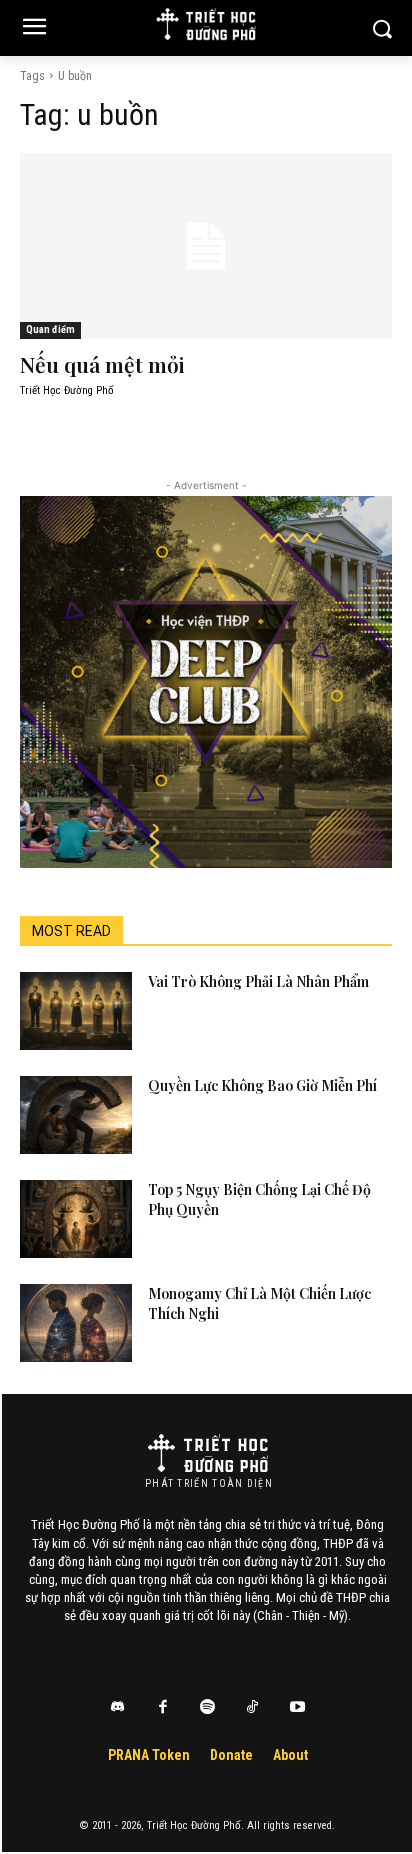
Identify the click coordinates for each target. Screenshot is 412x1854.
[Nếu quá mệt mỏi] (206, 246)
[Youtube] (298, 1708)
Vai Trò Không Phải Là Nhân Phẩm (258, 981)
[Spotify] (208, 1708)
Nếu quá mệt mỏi (102, 364)
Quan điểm (50, 329)
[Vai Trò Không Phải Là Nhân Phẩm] (76, 1011)
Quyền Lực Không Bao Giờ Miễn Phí (262, 1085)
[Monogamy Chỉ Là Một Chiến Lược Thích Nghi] (76, 1323)
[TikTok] (253, 1708)
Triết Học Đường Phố (67, 390)
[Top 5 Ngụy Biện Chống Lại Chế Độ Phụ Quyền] (76, 1219)
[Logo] (208, 1453)
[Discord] (118, 1708)
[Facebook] (163, 1708)
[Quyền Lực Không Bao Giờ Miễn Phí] (76, 1115)
